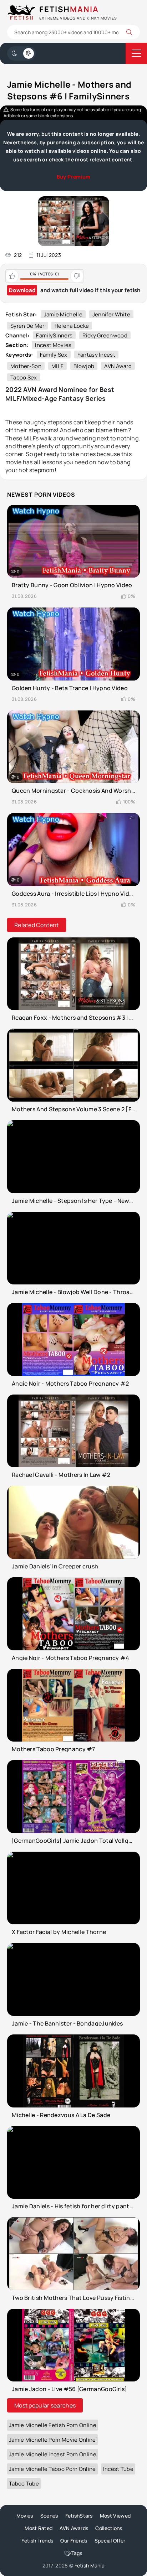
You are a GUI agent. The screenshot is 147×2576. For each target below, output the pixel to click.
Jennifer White (111, 314)
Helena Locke (72, 326)
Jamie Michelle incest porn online (53, 2454)
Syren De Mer (27, 326)
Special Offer (110, 2541)
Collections (109, 2528)
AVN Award (118, 366)
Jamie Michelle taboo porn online (52, 2469)
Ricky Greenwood (105, 335)
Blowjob (84, 366)
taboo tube (24, 2484)
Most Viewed (115, 2516)
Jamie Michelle (63, 314)
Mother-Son (26, 366)
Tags (77, 2553)
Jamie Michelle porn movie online (52, 2440)
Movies (25, 2516)
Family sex (54, 355)
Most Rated (39, 2528)
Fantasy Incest (96, 355)
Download (22, 290)
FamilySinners (54, 335)
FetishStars (79, 2516)
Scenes (49, 2516)
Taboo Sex (24, 377)
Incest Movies (53, 345)
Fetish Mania (90, 2565)
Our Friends (74, 2541)
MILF (57, 366)
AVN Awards (74, 2528)
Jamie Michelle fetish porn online (53, 2425)
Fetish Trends (37, 2541)
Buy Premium (73, 177)
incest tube (118, 2469)
